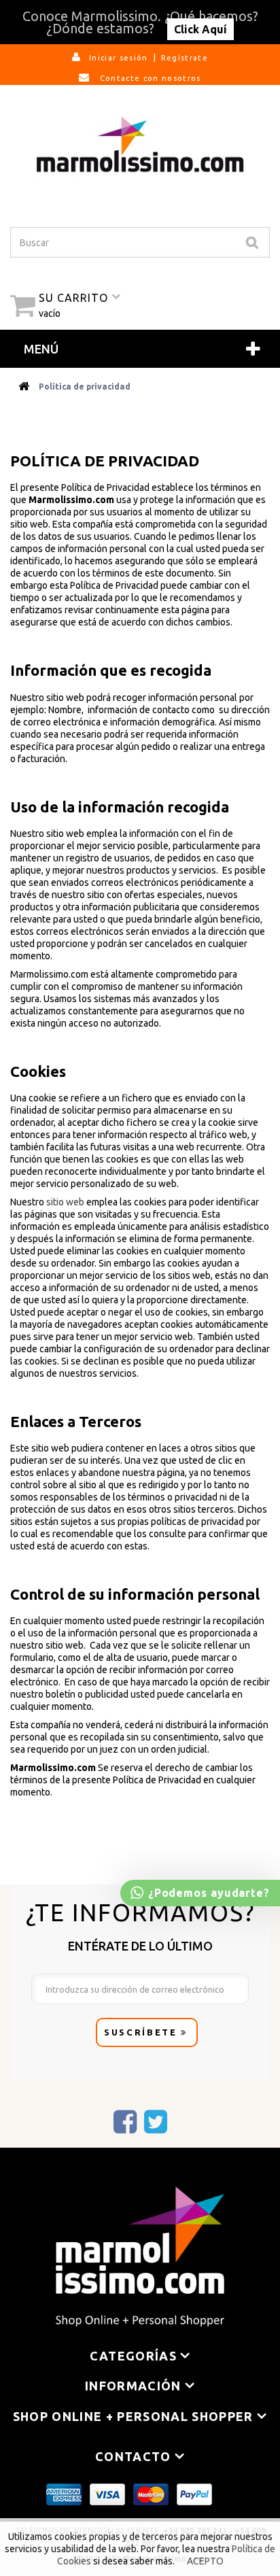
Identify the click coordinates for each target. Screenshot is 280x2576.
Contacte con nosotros (149, 78)
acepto (205, 2561)
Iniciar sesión (119, 58)
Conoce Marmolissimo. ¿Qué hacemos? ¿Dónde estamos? (140, 22)
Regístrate (185, 58)
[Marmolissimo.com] (140, 144)
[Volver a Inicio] (24, 387)
